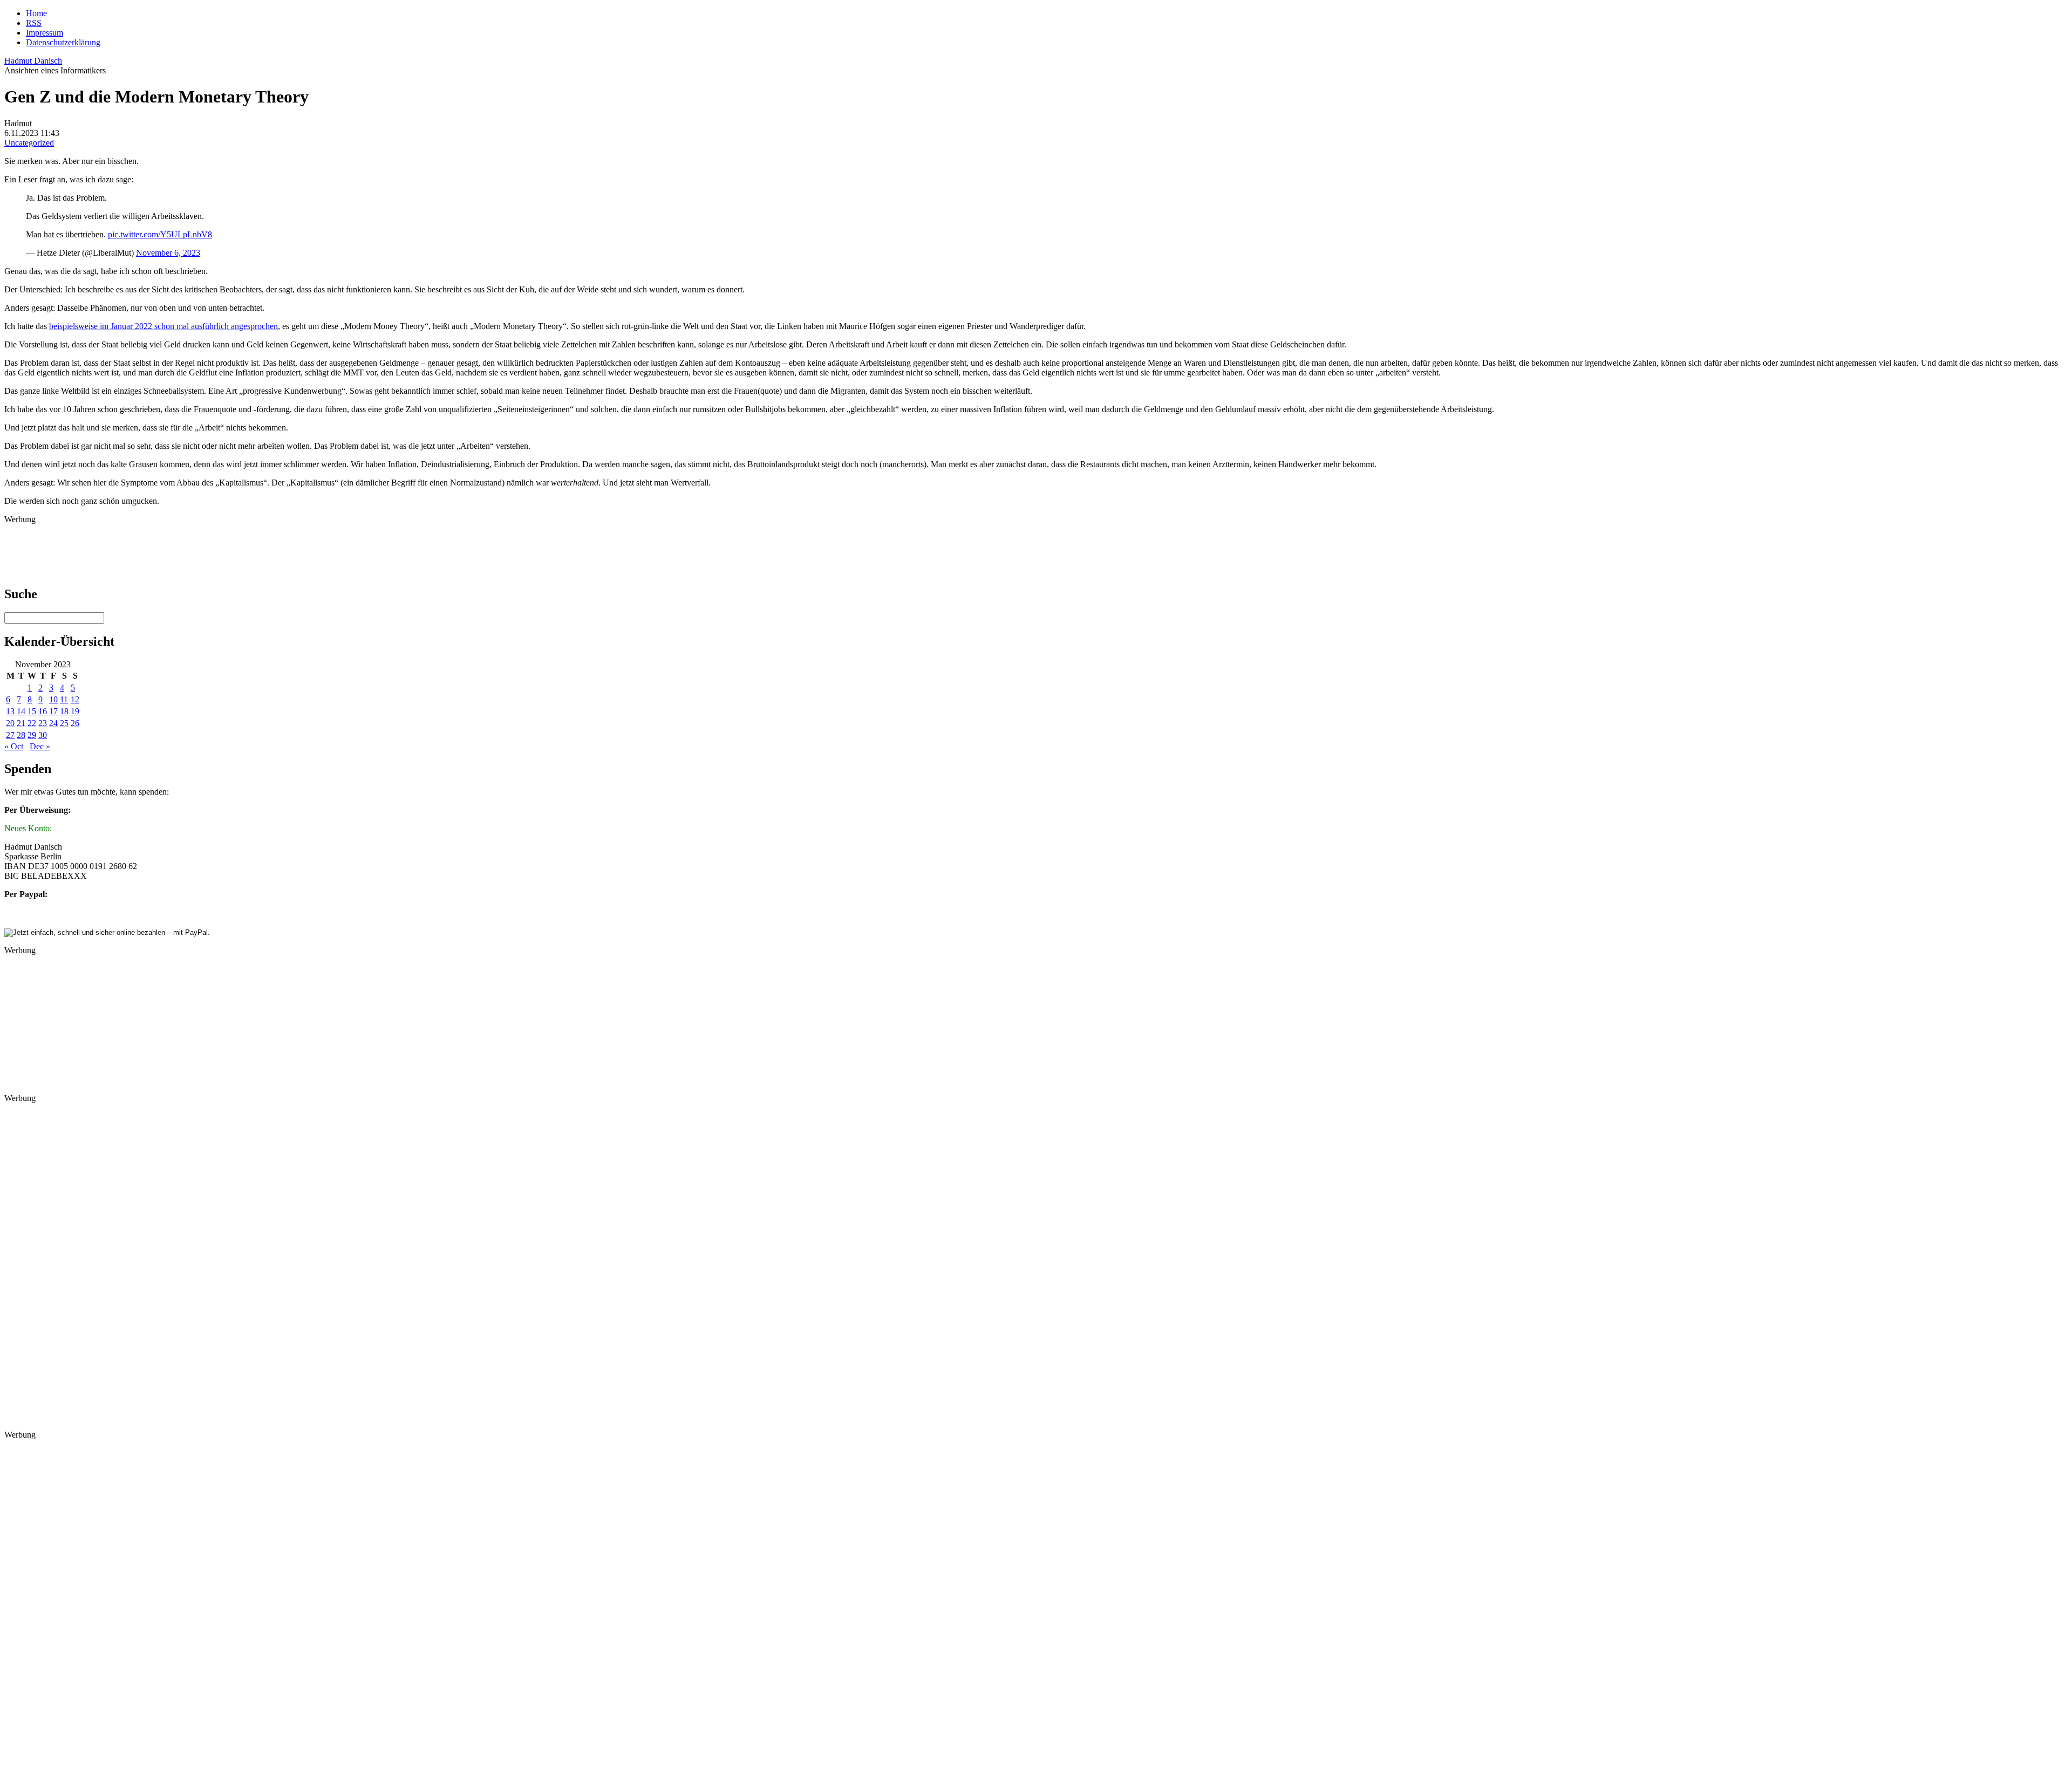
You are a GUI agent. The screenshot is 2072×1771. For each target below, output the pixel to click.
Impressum (45, 33)
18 (64, 711)
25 (64, 723)
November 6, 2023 (168, 253)
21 (21, 723)
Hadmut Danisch (33, 61)
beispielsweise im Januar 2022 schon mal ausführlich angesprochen (163, 326)
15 (32, 711)
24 (53, 723)
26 (75, 723)
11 (64, 699)
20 (10, 723)
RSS (34, 23)
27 (10, 735)
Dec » (40, 746)
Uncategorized (29, 143)
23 (43, 723)
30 (43, 735)
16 (43, 711)
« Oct (14, 746)
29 (32, 735)
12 (75, 699)
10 (53, 699)
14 (21, 711)
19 (75, 711)
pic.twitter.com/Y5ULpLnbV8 (160, 234)
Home (36, 13)
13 (10, 711)
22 (32, 723)
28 (21, 735)
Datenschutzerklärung (63, 42)
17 (53, 711)
